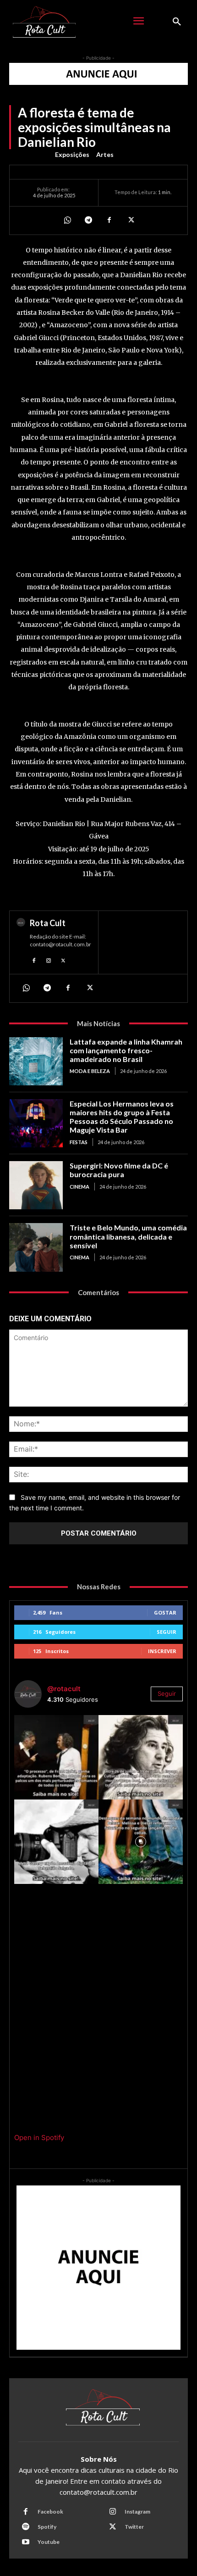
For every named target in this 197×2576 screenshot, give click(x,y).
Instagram (137, 2512)
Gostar (165, 1612)
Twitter (134, 2527)
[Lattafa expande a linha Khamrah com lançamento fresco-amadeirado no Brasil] (36, 1061)
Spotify (47, 2527)
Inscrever (162, 1651)
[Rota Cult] (21, 942)
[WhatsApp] (67, 220)
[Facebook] (109, 220)
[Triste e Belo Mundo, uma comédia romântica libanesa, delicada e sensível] (36, 1247)
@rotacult (64, 1689)
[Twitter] (130, 220)
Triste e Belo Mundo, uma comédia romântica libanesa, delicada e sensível (128, 1236)
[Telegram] (88, 220)
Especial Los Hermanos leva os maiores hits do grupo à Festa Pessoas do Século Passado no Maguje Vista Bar (122, 1117)
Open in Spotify (39, 2137)
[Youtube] (26, 2542)
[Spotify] (26, 2527)
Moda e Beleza (90, 1071)
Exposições (72, 154)
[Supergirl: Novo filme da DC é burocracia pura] (36, 1185)
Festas (79, 1142)
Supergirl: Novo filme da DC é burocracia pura (119, 1170)
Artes (105, 154)
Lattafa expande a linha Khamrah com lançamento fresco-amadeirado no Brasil (126, 1050)
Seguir (167, 1632)
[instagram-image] (56, 1757)
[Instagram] (49, 960)
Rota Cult (48, 923)
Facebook (50, 2512)
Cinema (79, 1187)
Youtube (49, 2542)
